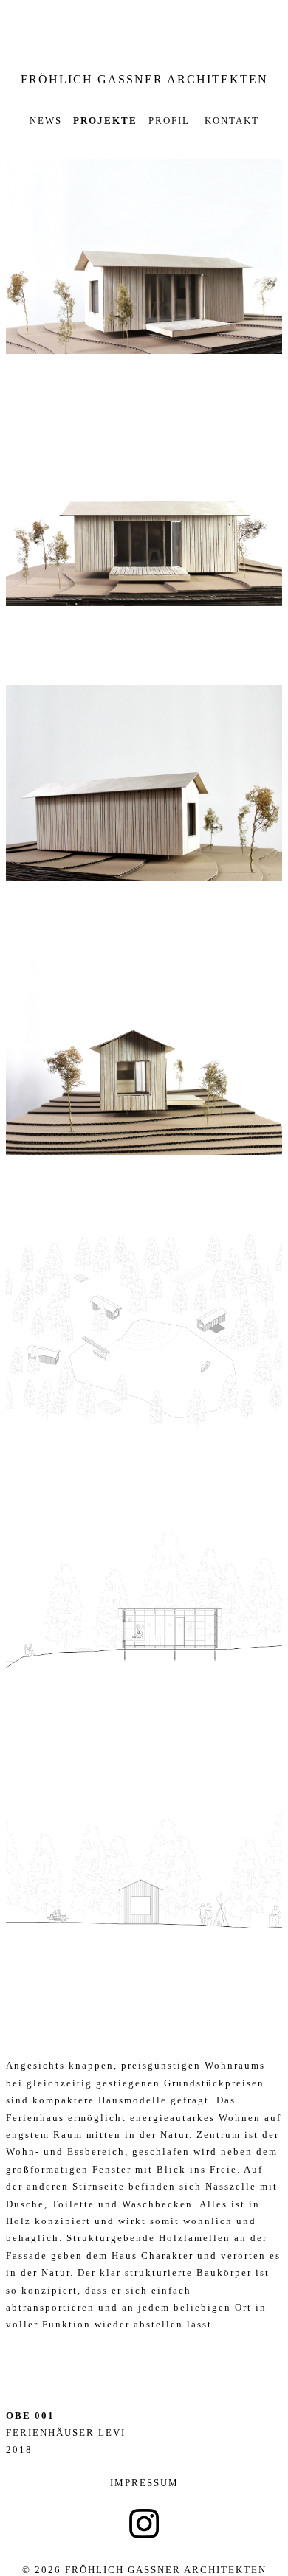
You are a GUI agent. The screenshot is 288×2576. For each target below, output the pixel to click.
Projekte (105, 121)
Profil (169, 121)
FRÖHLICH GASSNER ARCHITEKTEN (144, 79)
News (46, 121)
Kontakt (230, 121)
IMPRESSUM (144, 2483)
